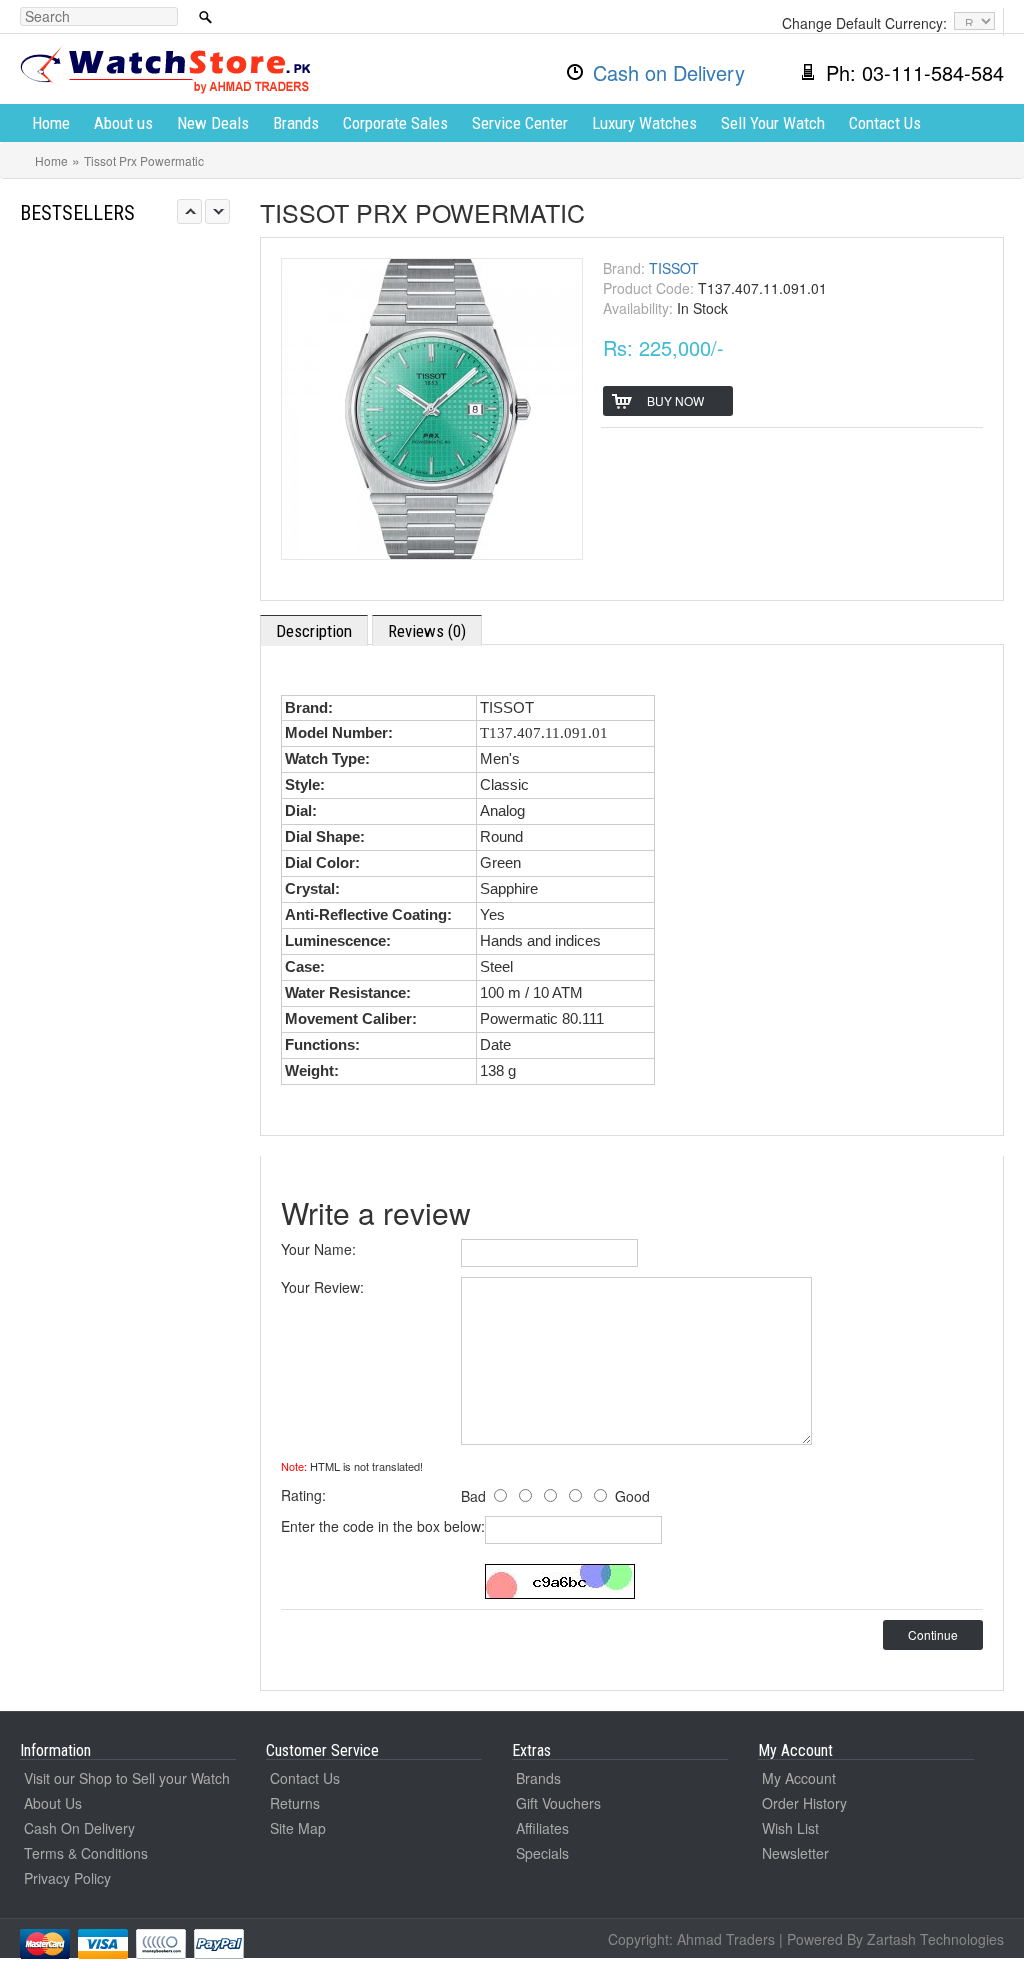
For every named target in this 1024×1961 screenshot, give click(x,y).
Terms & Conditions (86, 1853)
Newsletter (795, 1853)
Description (314, 631)
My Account (799, 1778)
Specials (542, 1853)
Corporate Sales (395, 123)
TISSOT (674, 268)
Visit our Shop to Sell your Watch (127, 1778)
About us (123, 123)
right (217, 211)
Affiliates (542, 1828)
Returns (295, 1803)
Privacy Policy (67, 1878)
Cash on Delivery (669, 72)
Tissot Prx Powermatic (144, 160)
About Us (53, 1803)
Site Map (298, 1828)
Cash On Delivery (79, 1828)
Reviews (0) (427, 631)
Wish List (790, 1828)
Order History (804, 1803)
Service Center (520, 123)
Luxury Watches (644, 123)
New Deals (213, 123)
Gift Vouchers (558, 1803)
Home (51, 123)
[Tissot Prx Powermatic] (432, 406)
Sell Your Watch (773, 123)
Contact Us (885, 123)
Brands (296, 123)
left (189, 211)
